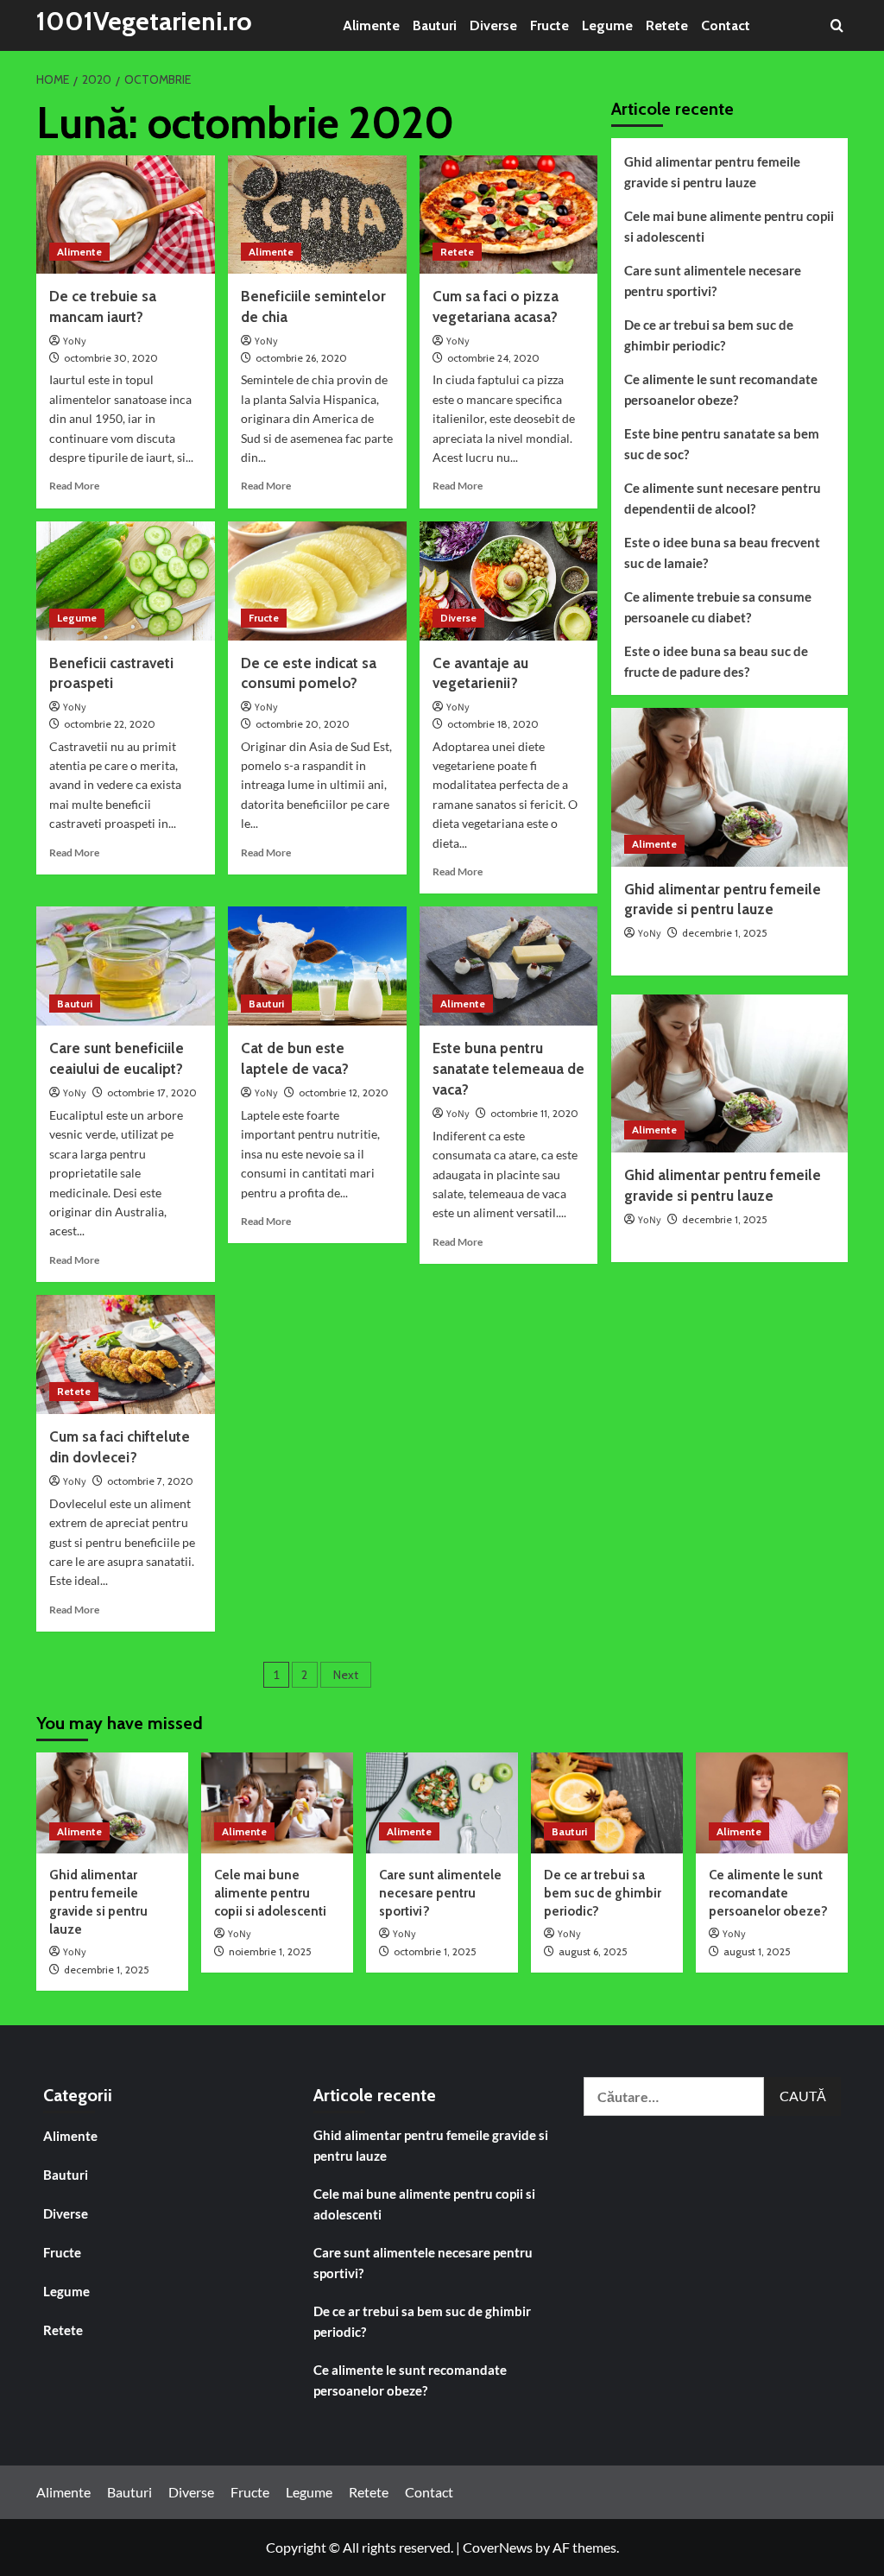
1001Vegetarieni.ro (144, 21)
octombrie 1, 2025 (435, 1951)
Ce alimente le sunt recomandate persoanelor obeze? (721, 389)
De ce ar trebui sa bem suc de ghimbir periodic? (709, 335)
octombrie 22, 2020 (110, 724)
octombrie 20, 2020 (303, 724)
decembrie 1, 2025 (725, 933)
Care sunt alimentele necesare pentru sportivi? (713, 281)
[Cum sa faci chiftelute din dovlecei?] (126, 1354)
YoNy (75, 341)
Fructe (549, 25)
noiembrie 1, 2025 (270, 1951)
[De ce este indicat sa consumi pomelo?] (317, 581)
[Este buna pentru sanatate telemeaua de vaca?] (509, 966)
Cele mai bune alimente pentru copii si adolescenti (729, 226)
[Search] (837, 25)
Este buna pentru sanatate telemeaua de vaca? (508, 1069)
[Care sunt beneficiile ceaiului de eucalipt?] (126, 966)
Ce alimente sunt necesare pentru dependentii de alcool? (723, 498)
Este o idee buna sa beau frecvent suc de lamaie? (722, 552)
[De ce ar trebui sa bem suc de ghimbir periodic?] (607, 1803)
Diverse (493, 25)
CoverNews (498, 2547)
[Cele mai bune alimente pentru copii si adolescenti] (277, 1803)
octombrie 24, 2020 (493, 358)
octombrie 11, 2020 (534, 1113)
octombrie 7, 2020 (150, 1481)
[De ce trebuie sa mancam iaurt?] (126, 215)
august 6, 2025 (593, 1951)
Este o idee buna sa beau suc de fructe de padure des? (716, 661)
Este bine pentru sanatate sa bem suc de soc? (722, 444)
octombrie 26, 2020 (301, 358)
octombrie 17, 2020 (152, 1092)
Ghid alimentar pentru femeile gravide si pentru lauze (712, 172)
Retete (667, 25)
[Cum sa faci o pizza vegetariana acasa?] (509, 215)
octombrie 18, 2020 (493, 724)
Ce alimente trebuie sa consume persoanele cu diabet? (718, 607)
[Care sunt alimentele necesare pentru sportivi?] (442, 1803)
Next (346, 1675)
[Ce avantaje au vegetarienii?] (509, 581)
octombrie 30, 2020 (111, 358)
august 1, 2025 (757, 1951)
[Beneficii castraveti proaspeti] (126, 581)
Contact (726, 25)
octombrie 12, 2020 (344, 1092)
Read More (74, 486)
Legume (607, 25)
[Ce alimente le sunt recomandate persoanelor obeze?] (772, 1803)
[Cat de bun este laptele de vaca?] (317, 966)
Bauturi (435, 25)
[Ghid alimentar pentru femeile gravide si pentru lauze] (730, 787)
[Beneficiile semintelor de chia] (317, 215)
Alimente (371, 25)
